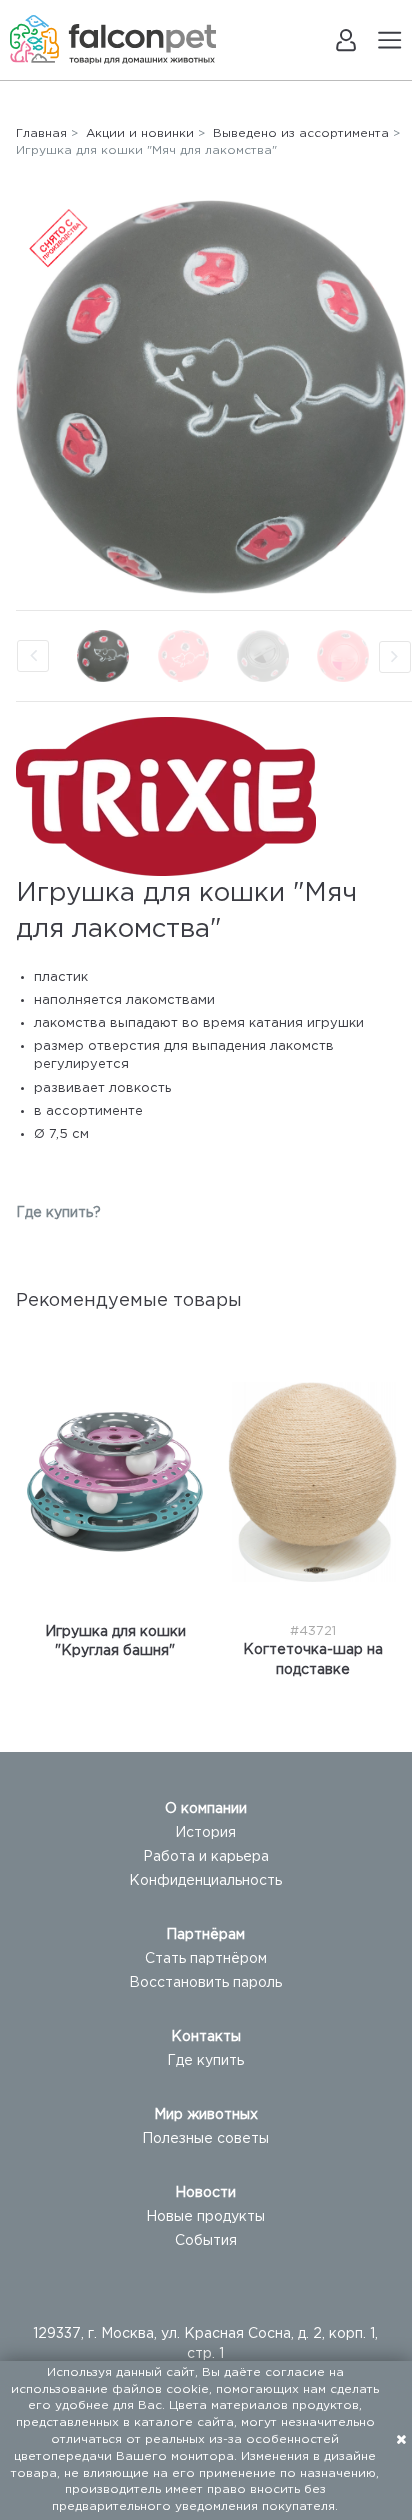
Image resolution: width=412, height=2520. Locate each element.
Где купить (205, 2061)
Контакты (206, 2037)
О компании (206, 1809)
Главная (41, 133)
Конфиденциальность (205, 1881)
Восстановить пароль (205, 1983)
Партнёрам (205, 1935)
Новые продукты (205, 2217)
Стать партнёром (206, 1959)
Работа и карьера (206, 1857)
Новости (205, 2193)
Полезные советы (205, 2139)
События (206, 2241)
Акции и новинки (140, 133)
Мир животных (206, 2115)
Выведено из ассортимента (301, 133)
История (205, 1833)
